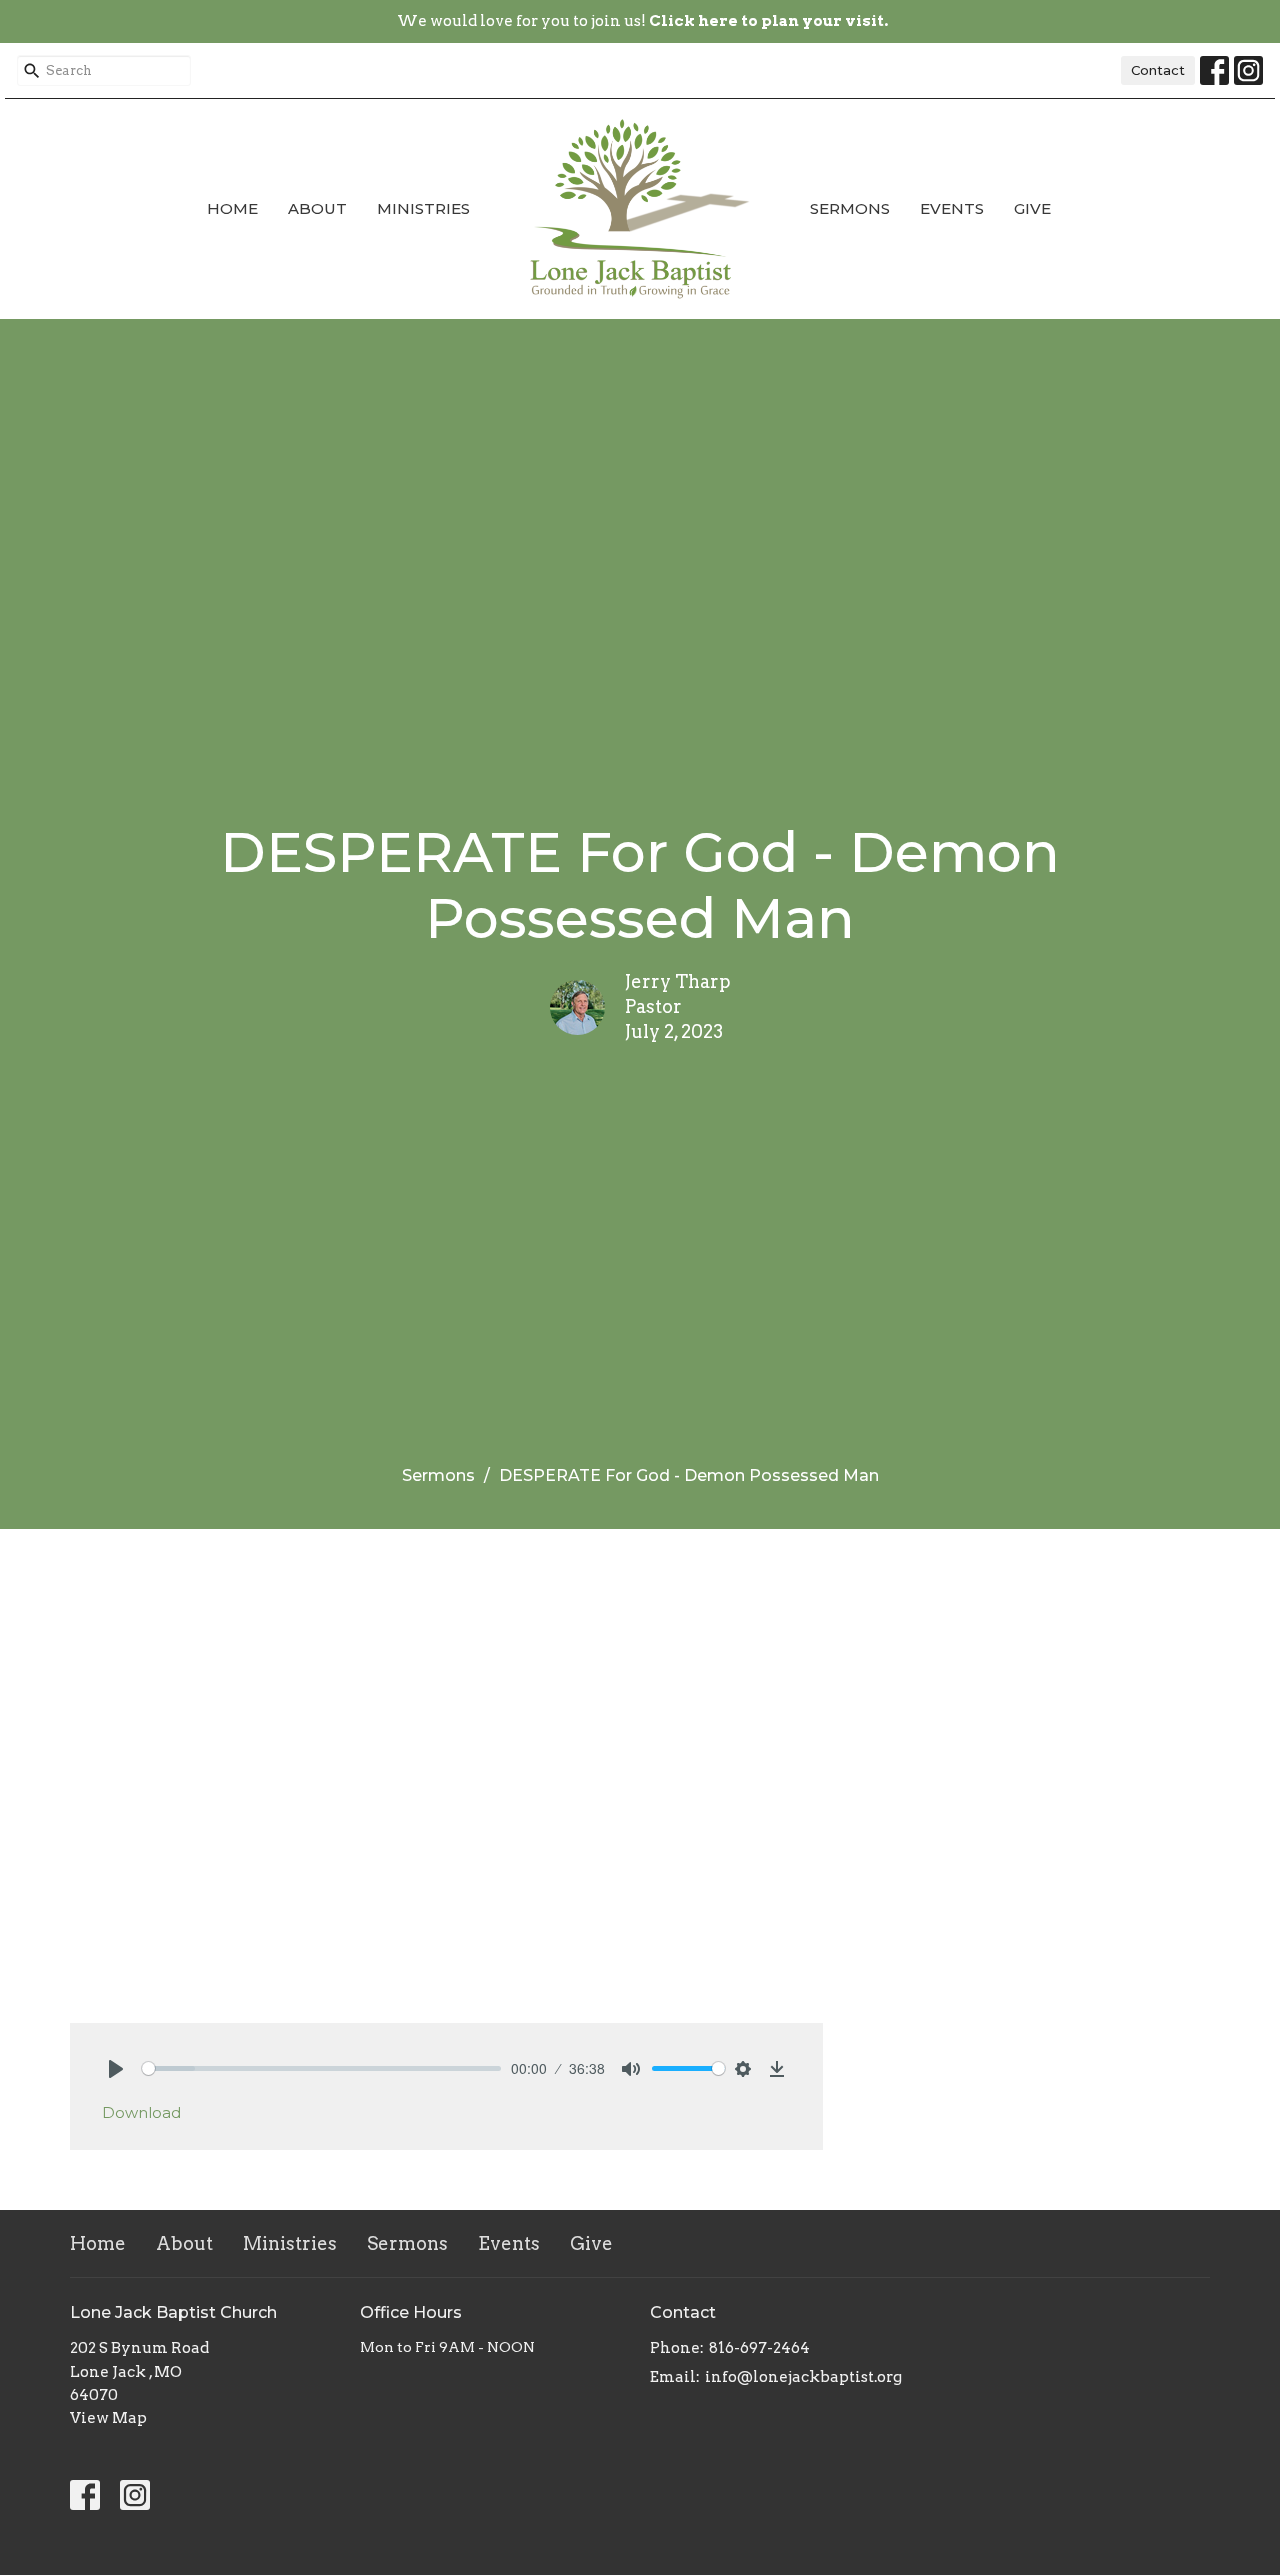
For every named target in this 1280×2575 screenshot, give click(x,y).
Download (141, 2112)
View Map (108, 2418)
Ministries (423, 208)
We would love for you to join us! (642, 21)
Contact (1158, 70)
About (317, 208)
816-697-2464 (759, 2348)
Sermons (850, 208)
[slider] (321, 2068)
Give (1032, 208)
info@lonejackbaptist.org (803, 2377)
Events (952, 208)
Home (232, 208)
